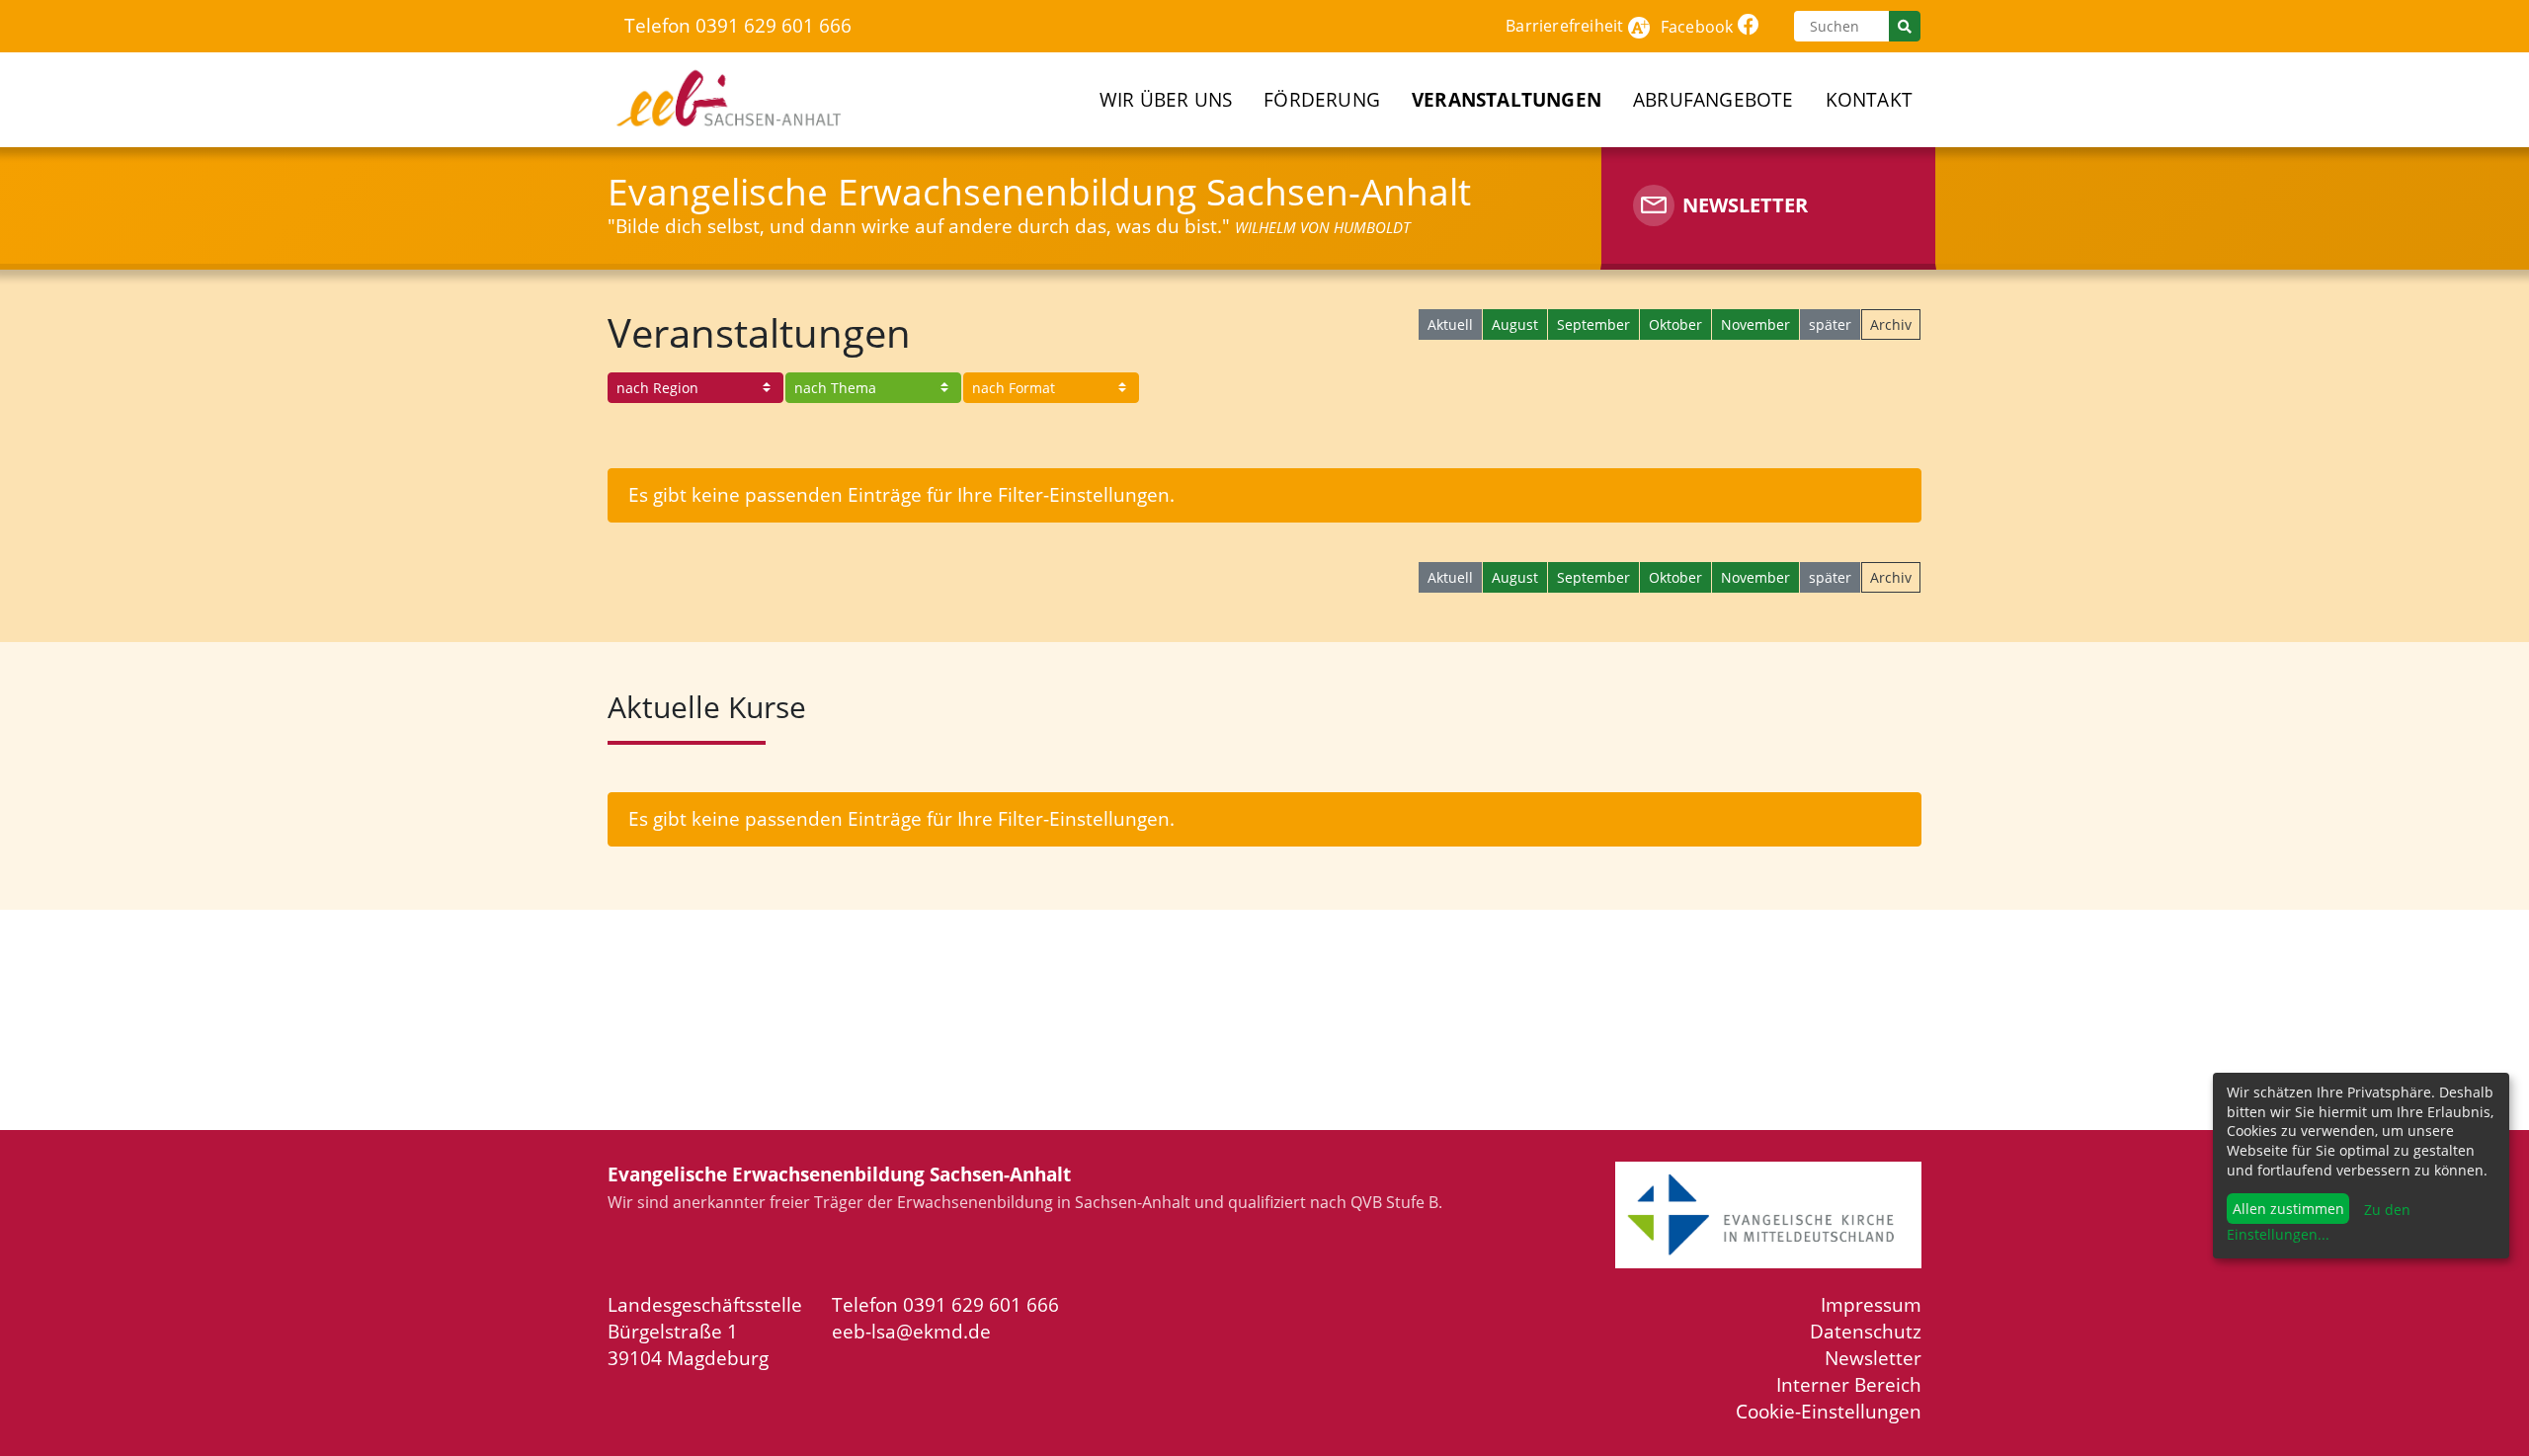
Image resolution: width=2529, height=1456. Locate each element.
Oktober (1675, 324)
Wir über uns (1166, 99)
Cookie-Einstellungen (1829, 1411)
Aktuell (1450, 324)
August (1515, 324)
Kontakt (1869, 99)
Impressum (1871, 1304)
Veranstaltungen (1507, 99)
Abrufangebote (1713, 99)
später (1830, 324)
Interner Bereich (1849, 1384)
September (1593, 324)
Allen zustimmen (2288, 1209)
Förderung (1322, 99)
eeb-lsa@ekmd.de (911, 1331)
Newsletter (1873, 1358)
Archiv (1891, 324)
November (1755, 324)
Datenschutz (1866, 1331)
